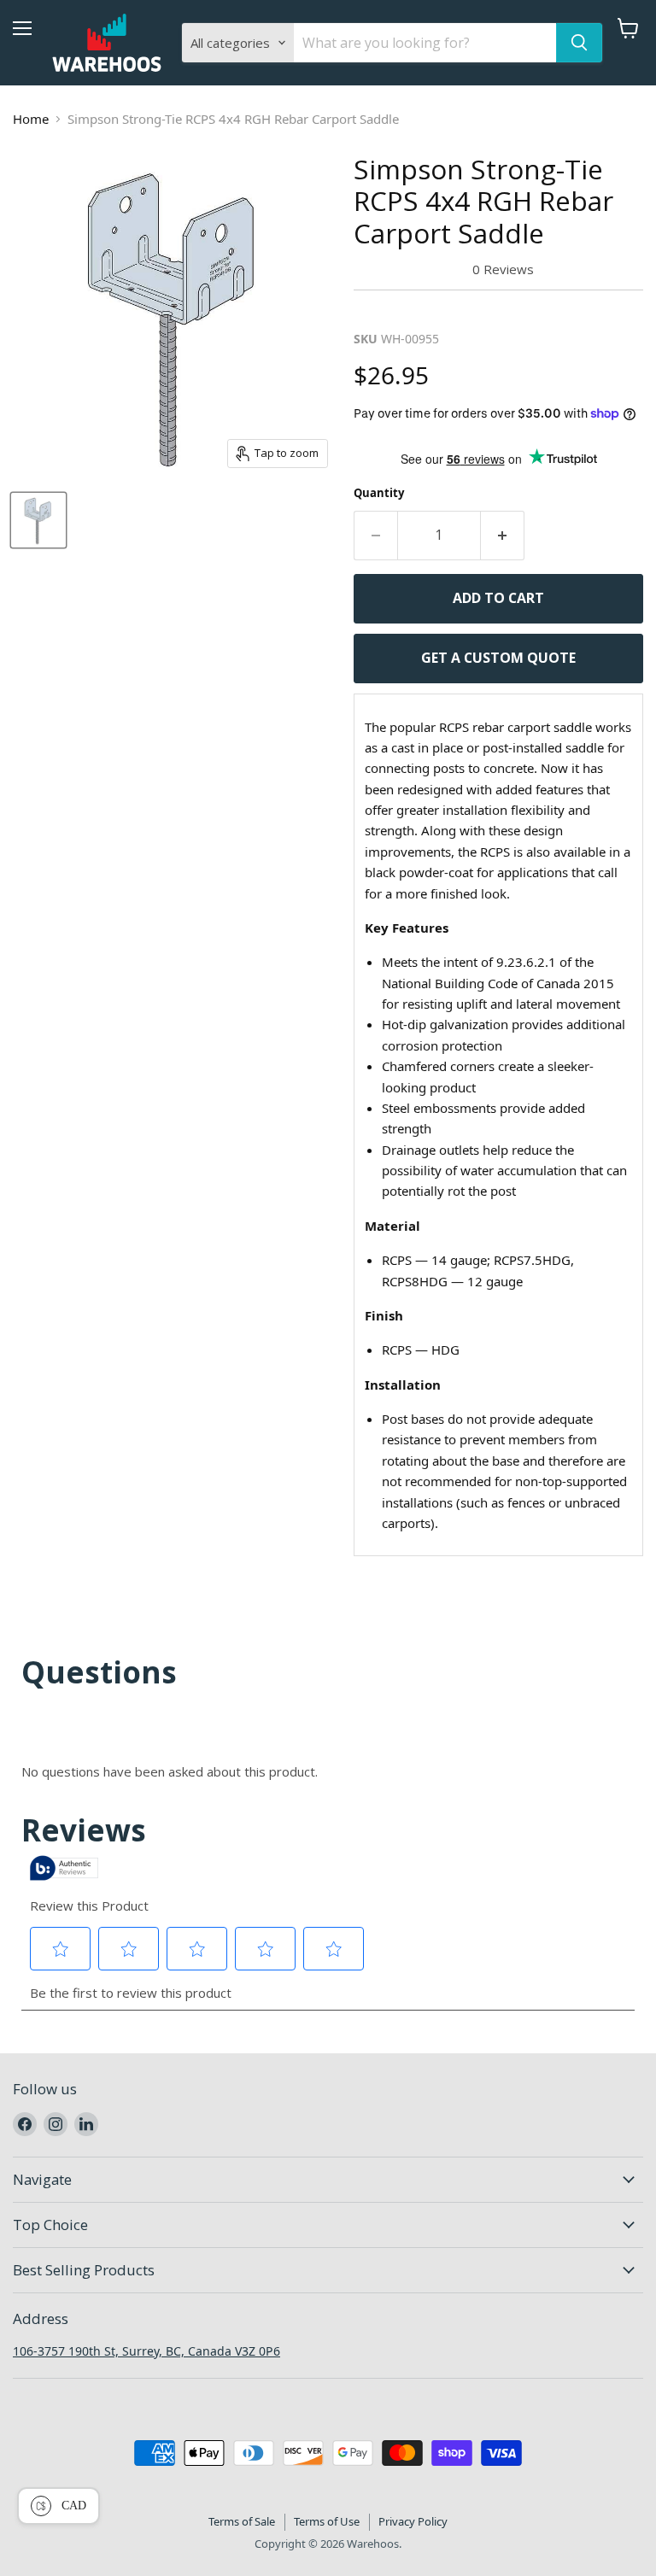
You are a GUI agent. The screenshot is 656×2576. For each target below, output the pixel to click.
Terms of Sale (242, 2521)
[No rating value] (413, 269)
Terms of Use (327, 2521)
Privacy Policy (413, 2521)
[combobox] (425, 43)
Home (31, 119)
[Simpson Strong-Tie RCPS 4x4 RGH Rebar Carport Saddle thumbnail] (38, 520)
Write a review (409, 310)
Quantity (379, 493)
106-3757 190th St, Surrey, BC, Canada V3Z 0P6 (146, 2351)
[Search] (579, 43)
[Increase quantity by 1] (503, 536)
